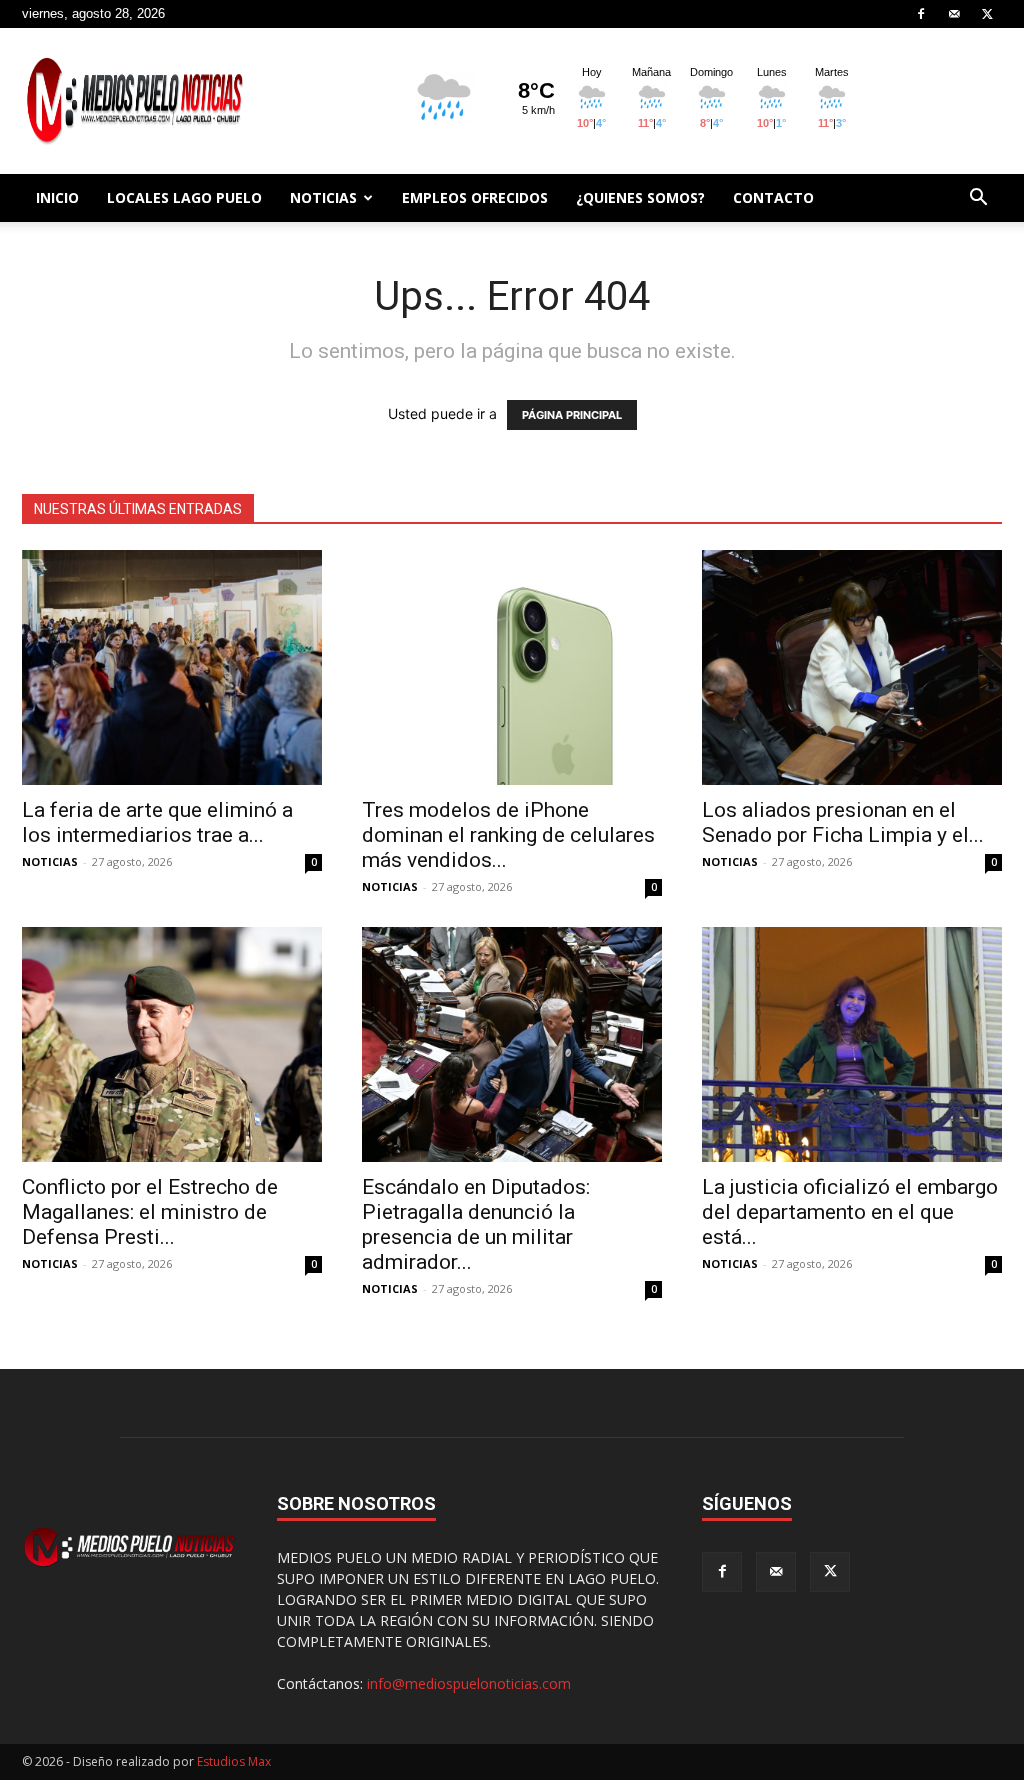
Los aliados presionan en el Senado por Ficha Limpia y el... (843, 822)
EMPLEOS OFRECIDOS (475, 197)
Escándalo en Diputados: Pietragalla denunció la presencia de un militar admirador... (476, 1224)
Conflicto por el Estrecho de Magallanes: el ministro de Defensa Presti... (150, 1212)
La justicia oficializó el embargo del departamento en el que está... (850, 1212)
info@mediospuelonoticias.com (469, 1683)
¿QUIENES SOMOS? (640, 197)
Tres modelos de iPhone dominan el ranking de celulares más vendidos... (508, 835)
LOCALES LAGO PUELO (184, 197)
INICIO (57, 197)
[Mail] (954, 14)
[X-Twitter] (987, 14)
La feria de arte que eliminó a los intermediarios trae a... (157, 822)
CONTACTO (773, 197)
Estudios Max (234, 1761)
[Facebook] (921, 14)
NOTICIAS (323, 197)
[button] (978, 199)
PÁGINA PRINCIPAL (572, 415)
